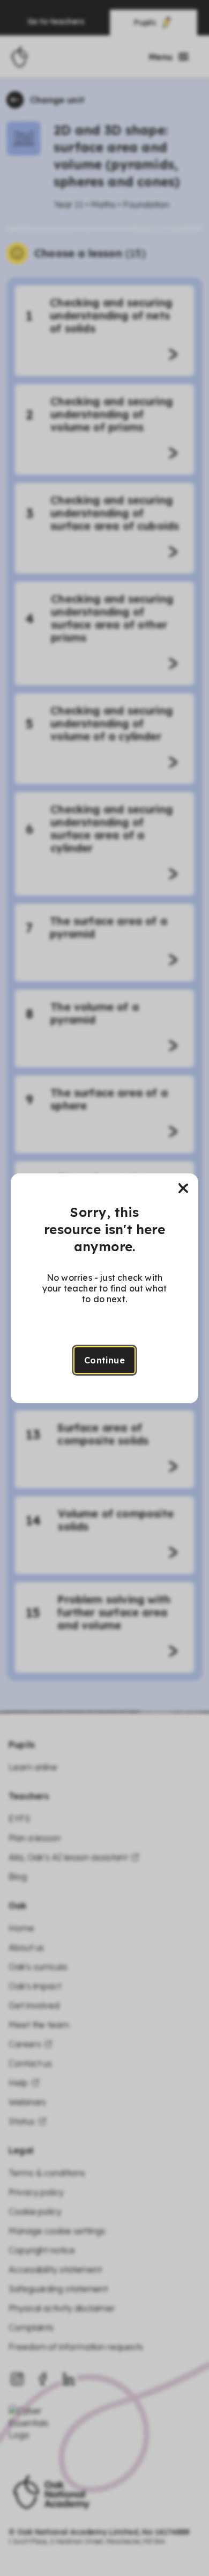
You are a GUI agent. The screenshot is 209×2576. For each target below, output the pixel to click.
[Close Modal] (183, 1188)
